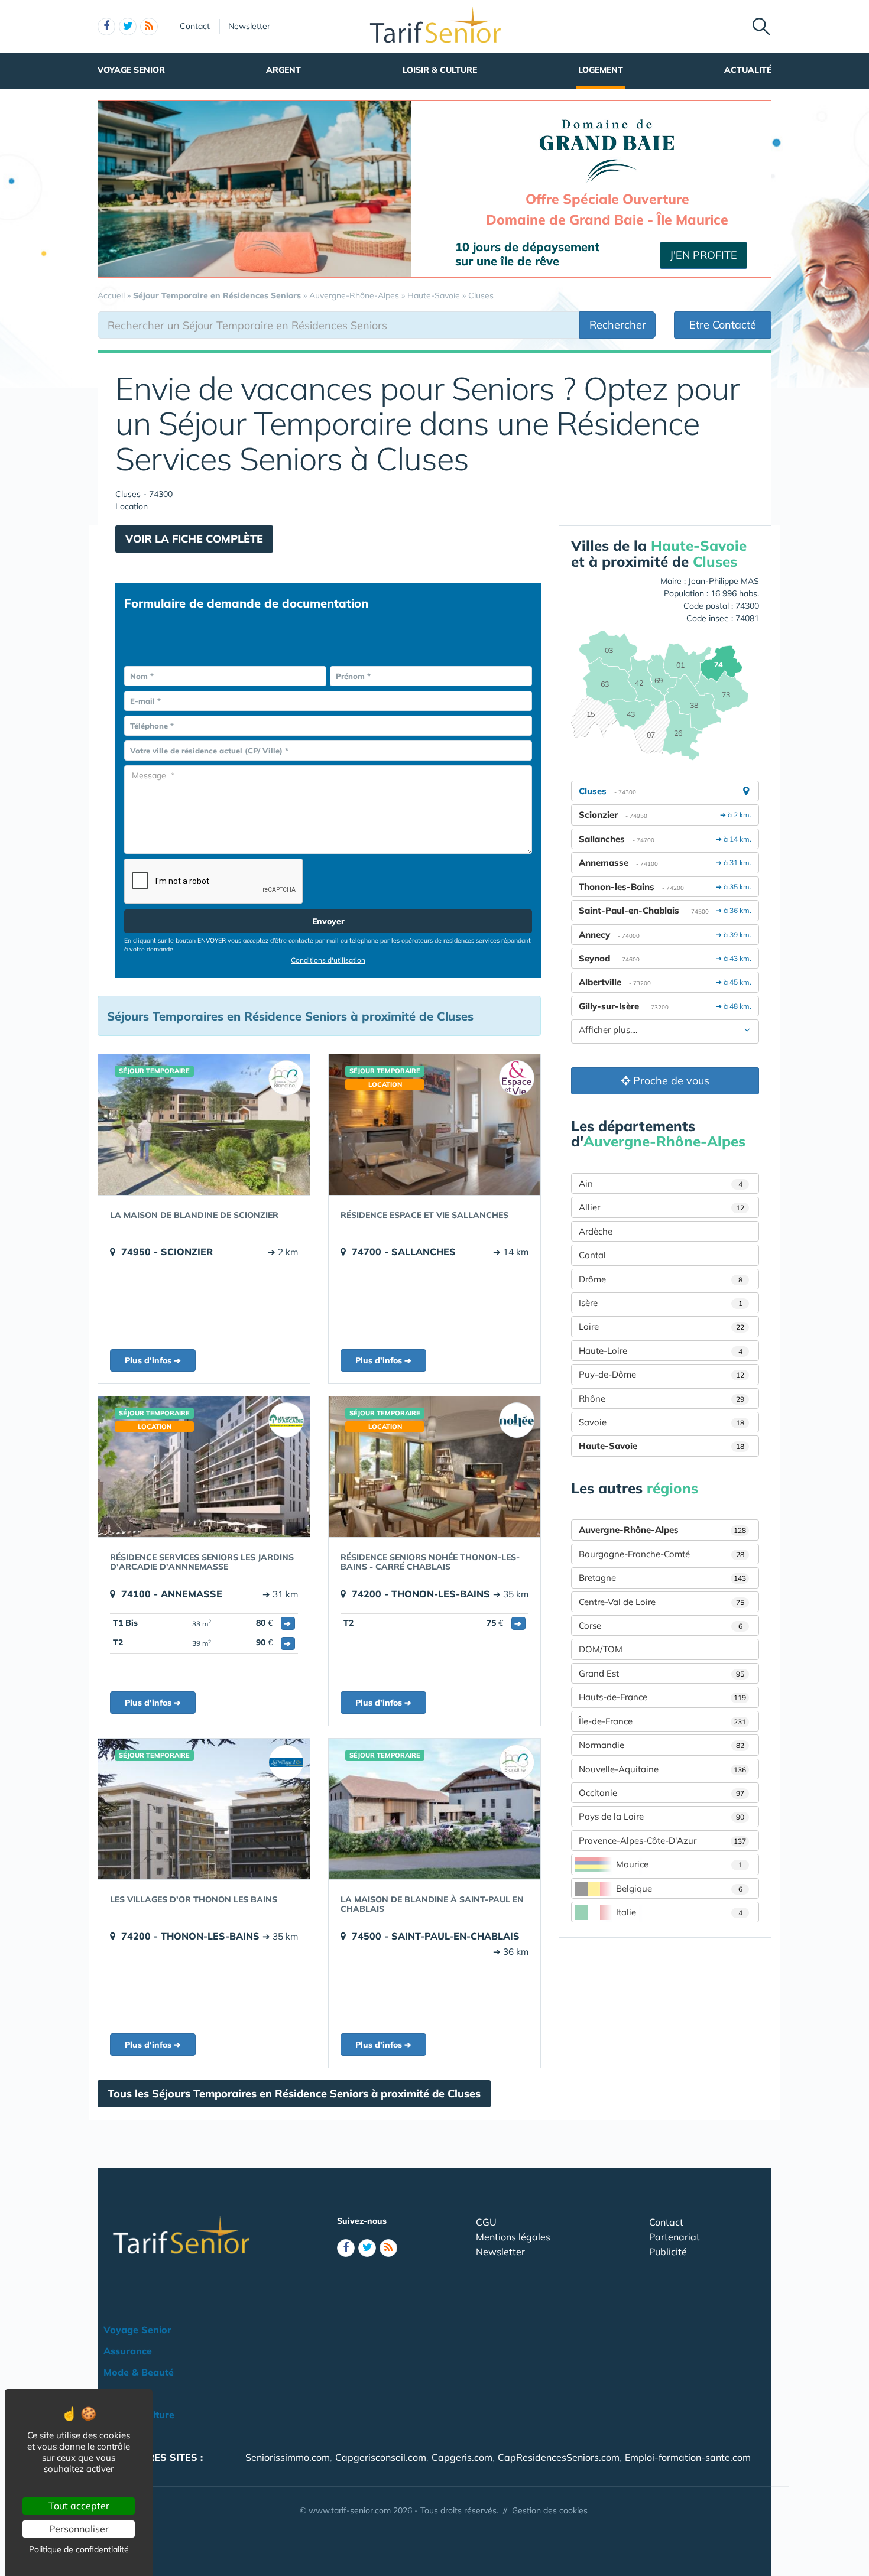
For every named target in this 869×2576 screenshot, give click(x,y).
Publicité (668, 2252)
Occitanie (662, 1793)
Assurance (128, 2351)
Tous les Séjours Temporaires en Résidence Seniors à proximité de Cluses (294, 2093)
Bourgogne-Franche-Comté (662, 1554)
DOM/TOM (601, 1649)
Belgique (679, 1888)
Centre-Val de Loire (662, 1602)
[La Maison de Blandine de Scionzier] (204, 1125)
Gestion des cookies (550, 2510)
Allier (662, 1207)
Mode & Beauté (139, 2372)
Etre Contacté (723, 325)
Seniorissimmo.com (288, 2457)
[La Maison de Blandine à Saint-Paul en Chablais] (434, 1809)
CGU (486, 2222)
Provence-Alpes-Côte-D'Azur (662, 1841)
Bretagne (662, 1578)
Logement (601, 70)
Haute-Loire (661, 1351)
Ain (661, 1183)
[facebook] (106, 27)
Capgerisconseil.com (381, 2457)
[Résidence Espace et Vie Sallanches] (434, 1125)
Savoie (662, 1422)
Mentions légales (513, 2237)
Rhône (662, 1399)
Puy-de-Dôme (662, 1374)
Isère (661, 1303)
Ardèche (596, 1231)
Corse (661, 1625)
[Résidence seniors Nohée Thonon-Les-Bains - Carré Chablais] (434, 1467)
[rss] (149, 27)
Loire (662, 1326)
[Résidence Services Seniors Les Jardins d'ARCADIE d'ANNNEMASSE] (204, 1467)
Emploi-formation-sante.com (688, 2457)
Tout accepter (79, 2506)
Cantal (592, 1255)
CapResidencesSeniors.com (559, 2457)
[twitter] (128, 27)
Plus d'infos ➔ (153, 1360)
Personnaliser (79, 2529)
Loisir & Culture (440, 70)
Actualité (748, 70)
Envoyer (328, 921)
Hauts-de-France (662, 1697)
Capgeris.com (462, 2457)
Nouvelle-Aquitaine (662, 1769)
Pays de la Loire (662, 1816)
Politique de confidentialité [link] (79, 2549)
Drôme (661, 1279)
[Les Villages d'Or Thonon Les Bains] (204, 1809)
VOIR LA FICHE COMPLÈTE (194, 539)
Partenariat (675, 2237)
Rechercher (618, 325)
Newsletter (249, 26)
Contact (195, 26)
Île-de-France (662, 1721)
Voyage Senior (131, 70)
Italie (679, 1912)
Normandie (662, 1745)
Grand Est (662, 1673)
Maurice (679, 1864)
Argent (283, 70)
